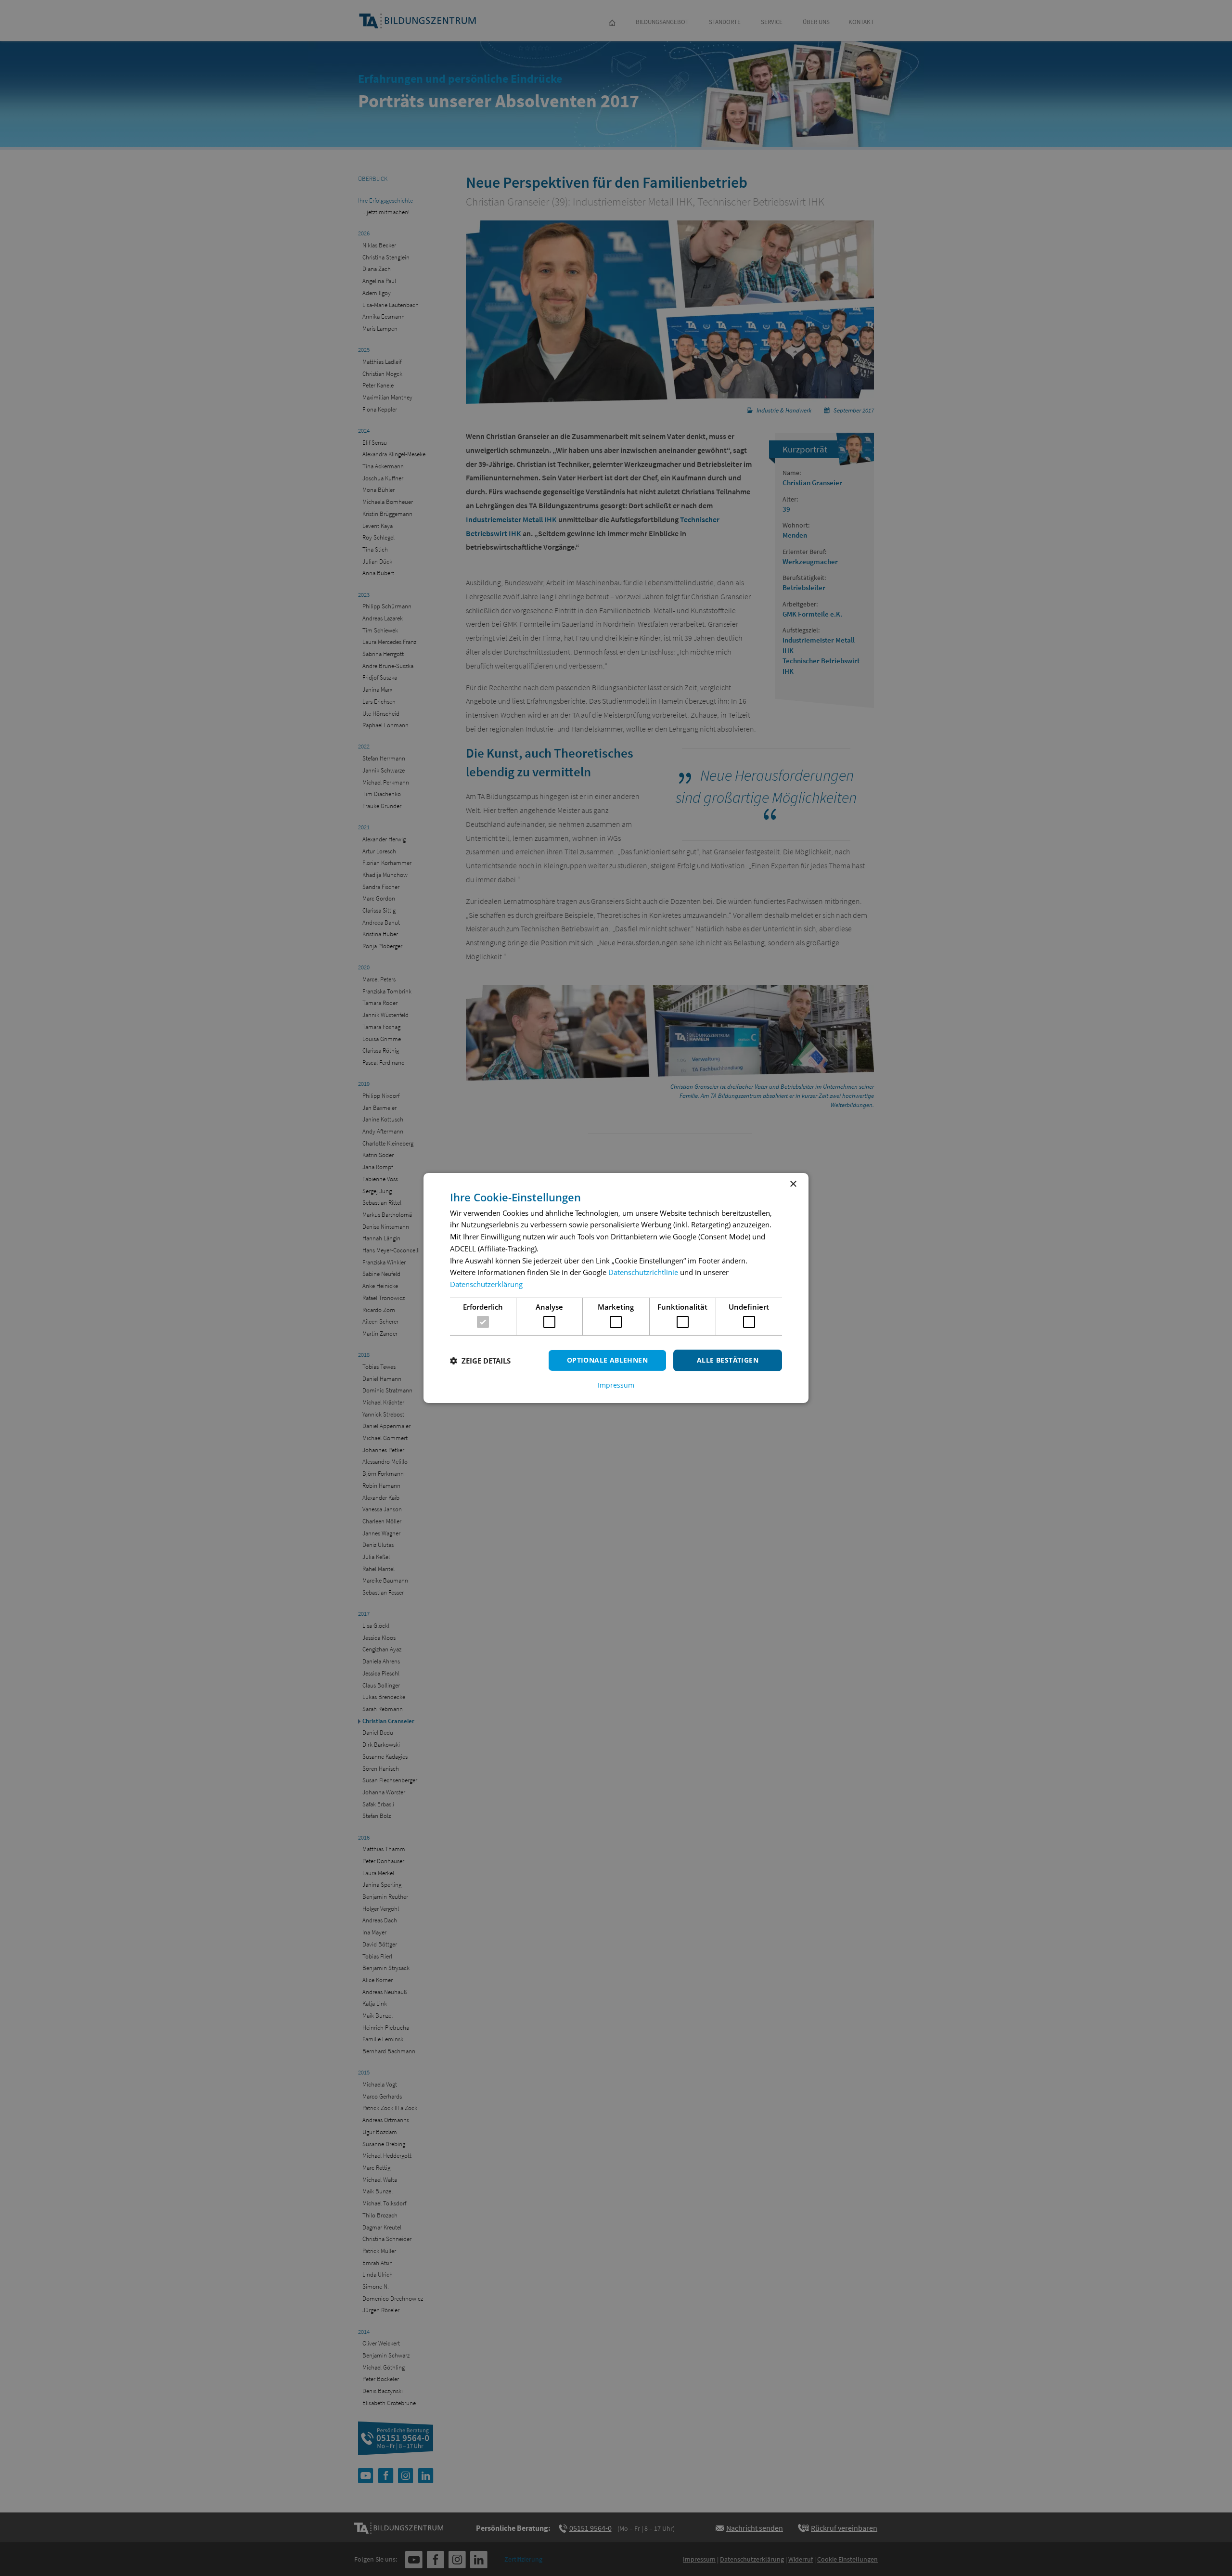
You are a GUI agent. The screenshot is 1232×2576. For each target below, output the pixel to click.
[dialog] (616, 1288)
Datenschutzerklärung (486, 1284)
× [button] (793, 1184)
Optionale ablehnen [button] (607, 1360)
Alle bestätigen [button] (728, 1360)
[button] (480, 1361)
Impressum (616, 1385)
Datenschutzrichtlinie (643, 1272)
